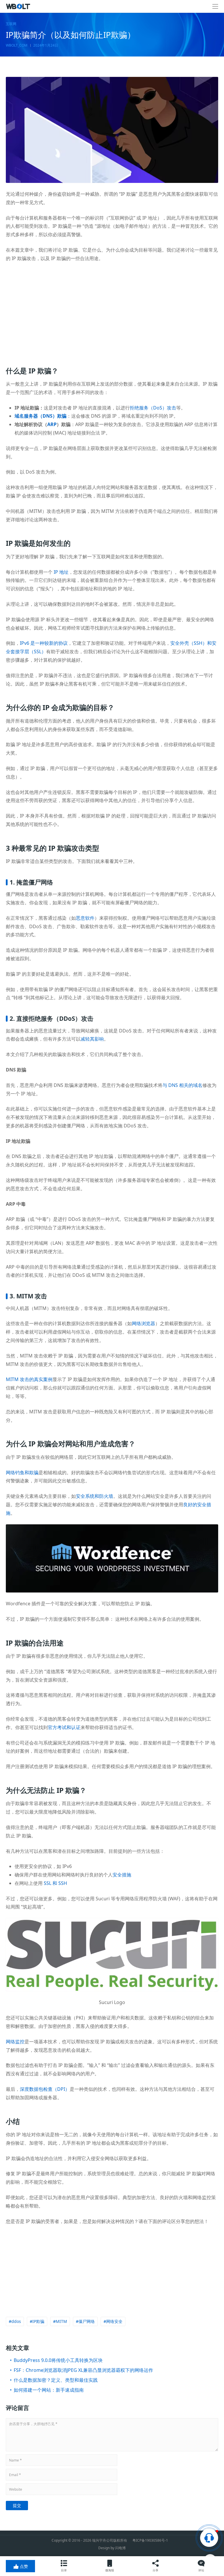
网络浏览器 (143, 1323)
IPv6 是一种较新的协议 (44, 643)
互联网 (11, 24)
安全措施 (122, 1875)
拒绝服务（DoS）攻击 (153, 408)
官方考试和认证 (64, 1727)
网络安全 (114, 2321)
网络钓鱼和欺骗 (22, 1472)
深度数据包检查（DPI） (45, 2089)
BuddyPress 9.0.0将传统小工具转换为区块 (58, 2360)
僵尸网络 (87, 2321)
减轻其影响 (92, 1039)
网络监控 (15, 2042)
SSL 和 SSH (55, 1883)
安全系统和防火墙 (94, 1496)
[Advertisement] (112, 310)
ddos (16, 2321)
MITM (61, 2321)
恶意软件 (85, 918)
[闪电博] (19, 6)
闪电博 (120, 2548)
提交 (17, 2505)
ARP (52, 424)
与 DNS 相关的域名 (182, 1085)
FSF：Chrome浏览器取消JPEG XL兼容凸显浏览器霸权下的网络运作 (83, 2370)
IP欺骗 (38, 2321)
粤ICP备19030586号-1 (150, 2540)
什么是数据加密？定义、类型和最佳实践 (56, 2380)
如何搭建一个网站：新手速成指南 (49, 2390)
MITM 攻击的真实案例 (29, 1379)
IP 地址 (61, 572)
